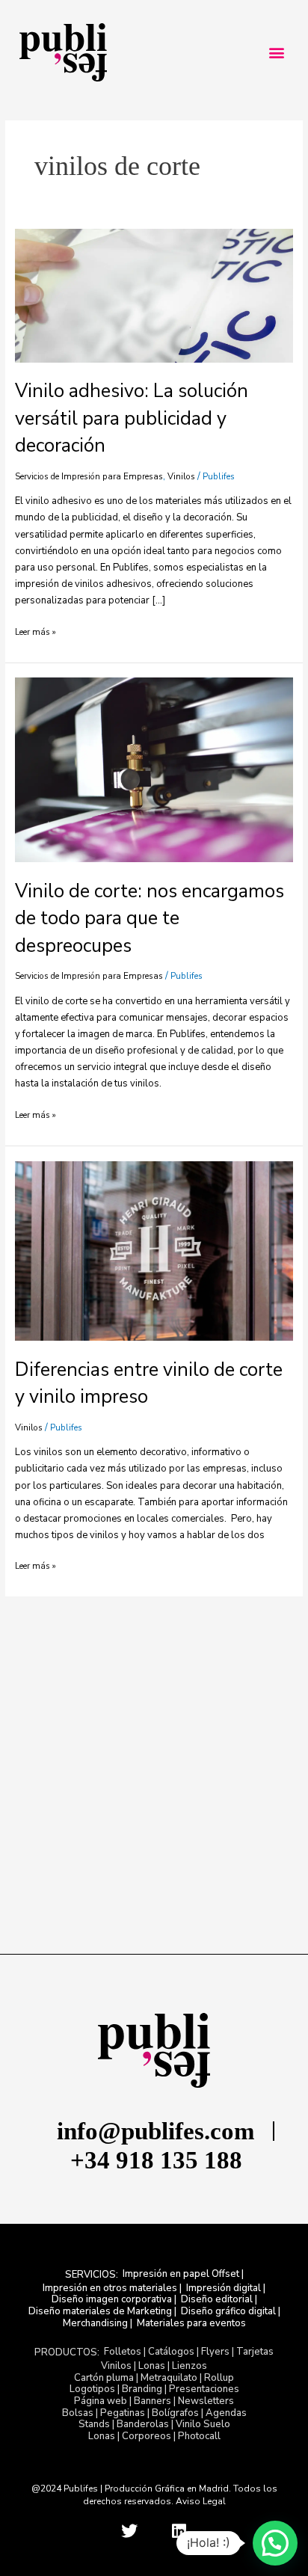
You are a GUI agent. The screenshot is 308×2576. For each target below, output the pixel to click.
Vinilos (181, 476)
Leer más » (36, 632)
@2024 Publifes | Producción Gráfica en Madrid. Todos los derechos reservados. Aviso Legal (154, 2495)
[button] (276, 53)
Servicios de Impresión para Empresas (89, 476)
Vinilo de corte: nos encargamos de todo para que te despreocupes (150, 919)
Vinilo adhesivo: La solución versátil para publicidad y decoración (132, 418)
